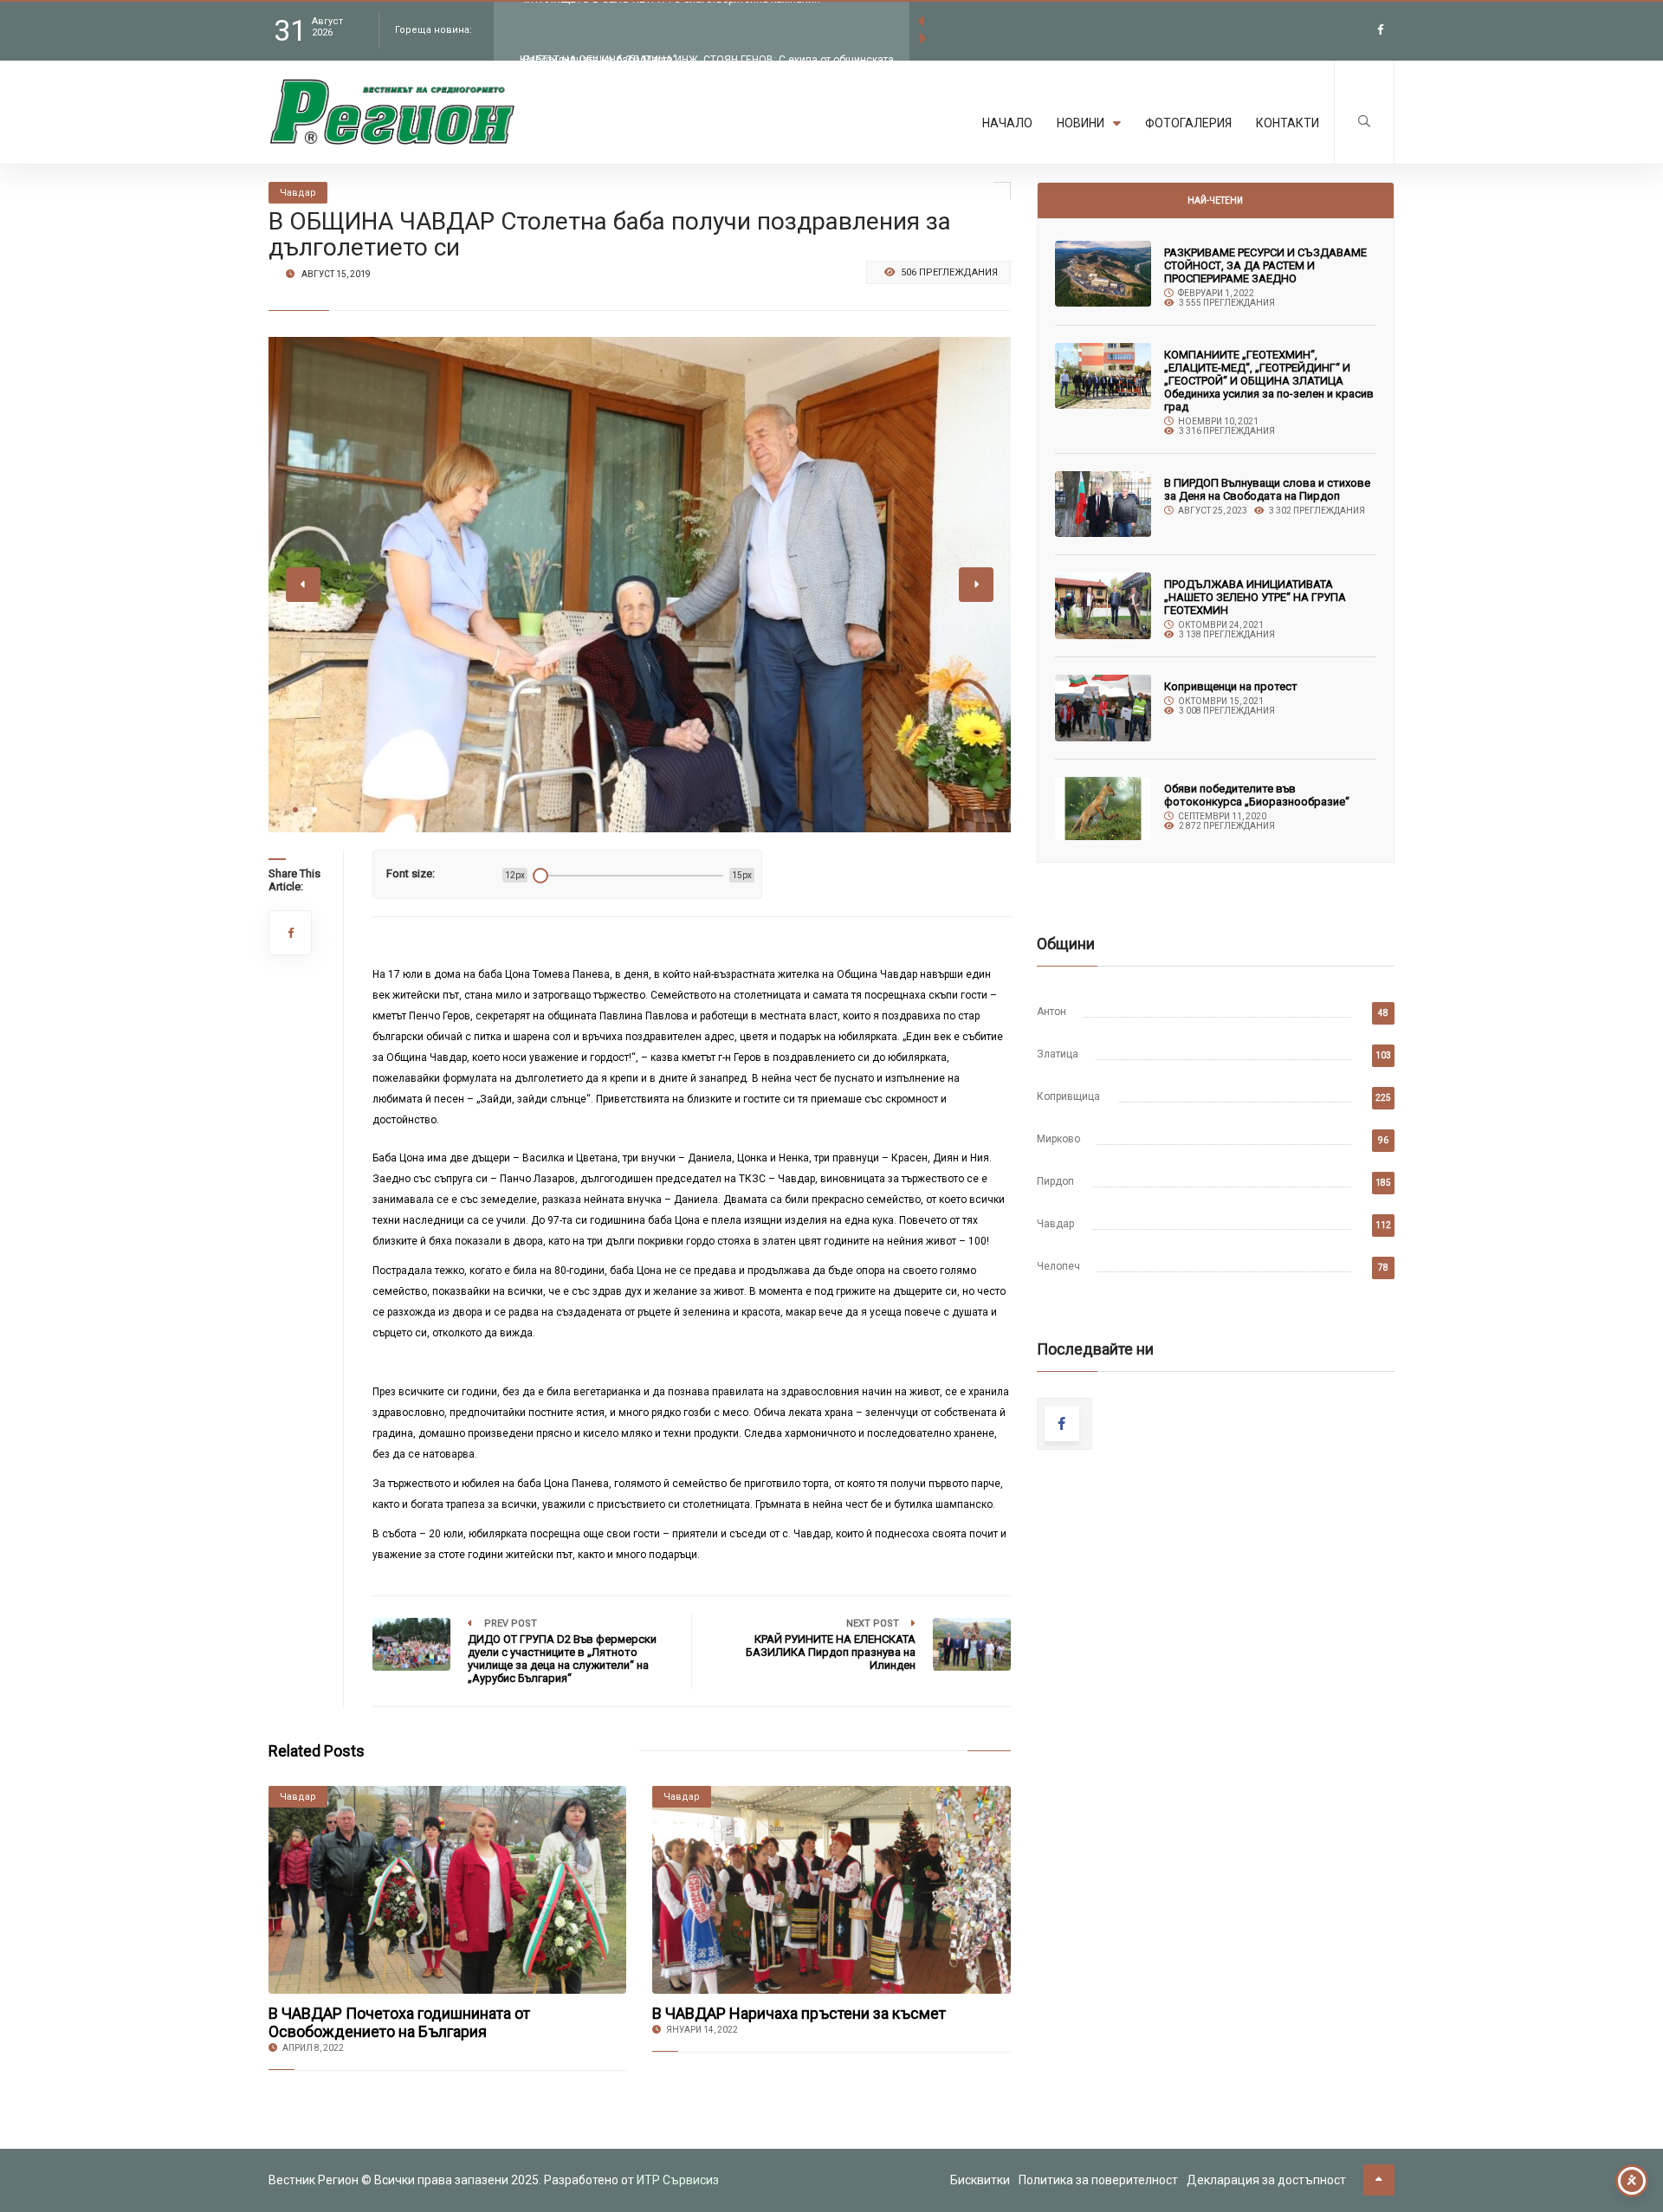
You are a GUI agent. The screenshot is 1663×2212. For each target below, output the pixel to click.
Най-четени (1215, 201)
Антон (1052, 1012)
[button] (295, 810)
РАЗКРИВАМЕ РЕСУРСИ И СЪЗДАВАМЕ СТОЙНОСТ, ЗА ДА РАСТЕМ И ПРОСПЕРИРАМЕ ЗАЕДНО (1265, 265)
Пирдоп (1055, 1181)
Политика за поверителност (1098, 2180)
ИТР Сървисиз (678, 2180)
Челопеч (1058, 1266)
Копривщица (1068, 1096)
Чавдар (1055, 1224)
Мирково (1058, 1139)
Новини (1081, 123)
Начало (1007, 123)
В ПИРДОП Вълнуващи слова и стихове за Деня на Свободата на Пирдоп (1267, 489)
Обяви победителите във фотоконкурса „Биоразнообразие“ (1257, 795)
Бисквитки (980, 2180)
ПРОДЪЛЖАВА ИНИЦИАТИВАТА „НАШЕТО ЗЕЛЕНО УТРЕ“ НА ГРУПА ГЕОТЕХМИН (1255, 597)
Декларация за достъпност (1266, 2180)
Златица (1058, 1054)
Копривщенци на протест (1231, 686)
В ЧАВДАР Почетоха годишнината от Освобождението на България (399, 2022)
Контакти (1288, 123)
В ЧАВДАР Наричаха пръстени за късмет (799, 2013)
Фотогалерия (1188, 123)
